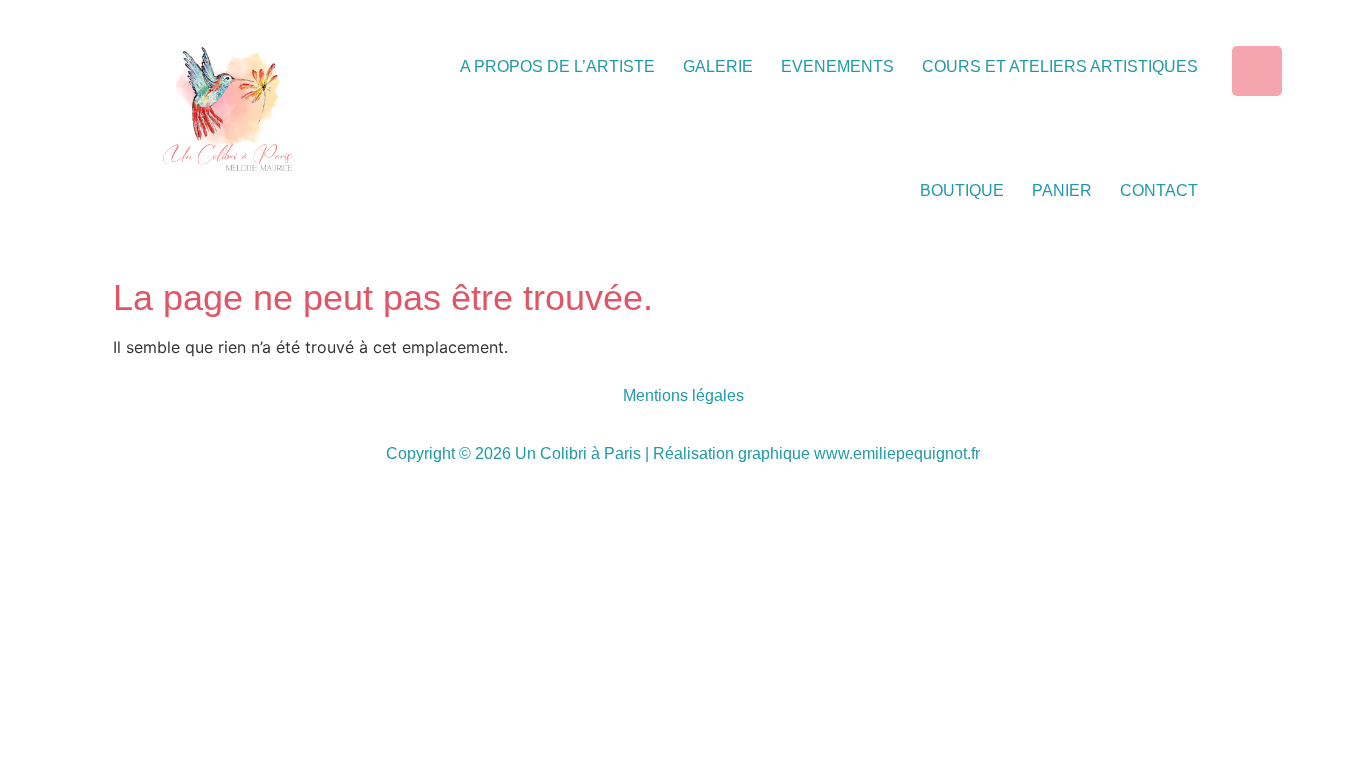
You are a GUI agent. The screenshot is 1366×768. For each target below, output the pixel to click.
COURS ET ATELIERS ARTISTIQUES (1060, 66)
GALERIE (718, 66)
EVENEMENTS (837, 66)
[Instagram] (1257, 71)
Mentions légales (683, 395)
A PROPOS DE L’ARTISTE (557, 66)
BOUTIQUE (962, 190)
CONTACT (1159, 190)
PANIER (1062, 190)
